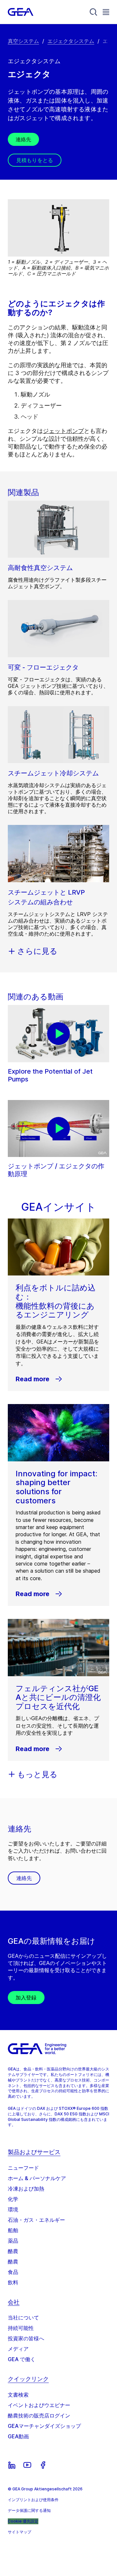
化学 (13, 2199)
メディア (18, 2349)
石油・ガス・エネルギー (36, 2220)
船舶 (13, 2230)
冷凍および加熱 (26, 2189)
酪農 (13, 2251)
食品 (13, 2272)
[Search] (94, 12)
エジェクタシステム (71, 41)
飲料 (13, 2282)
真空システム (23, 41)
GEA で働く (22, 2359)
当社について (23, 2318)
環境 (13, 2209)
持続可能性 (21, 2328)
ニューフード (23, 2168)
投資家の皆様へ (26, 2338)
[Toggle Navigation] (106, 12)
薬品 (13, 2241)
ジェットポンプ (63, 431)
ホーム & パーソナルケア (37, 2178)
